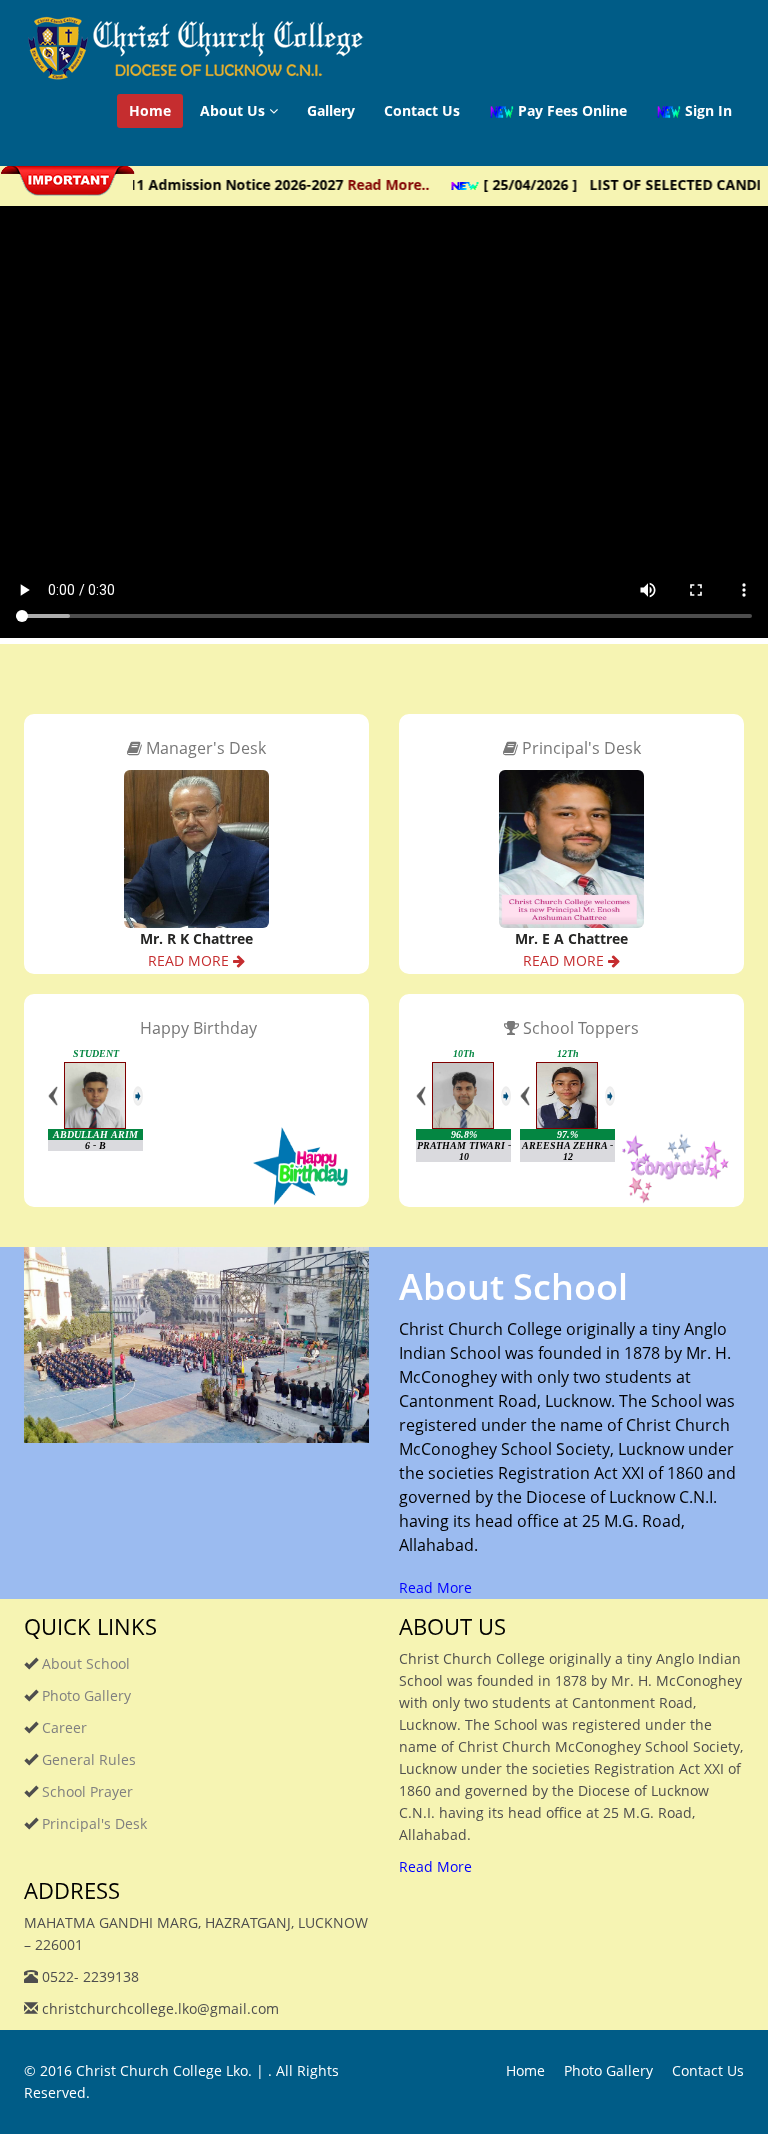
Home (150, 110)
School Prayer (85, 1791)
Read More (435, 1587)
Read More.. (363, 184)
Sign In (706, 110)
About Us (234, 110)
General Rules (87, 1759)
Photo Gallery (84, 1695)
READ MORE (190, 960)
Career (62, 1727)
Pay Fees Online (570, 110)
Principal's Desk (92, 1823)
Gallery (331, 110)
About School (84, 1663)
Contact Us (422, 110)
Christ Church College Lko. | (172, 2070)
